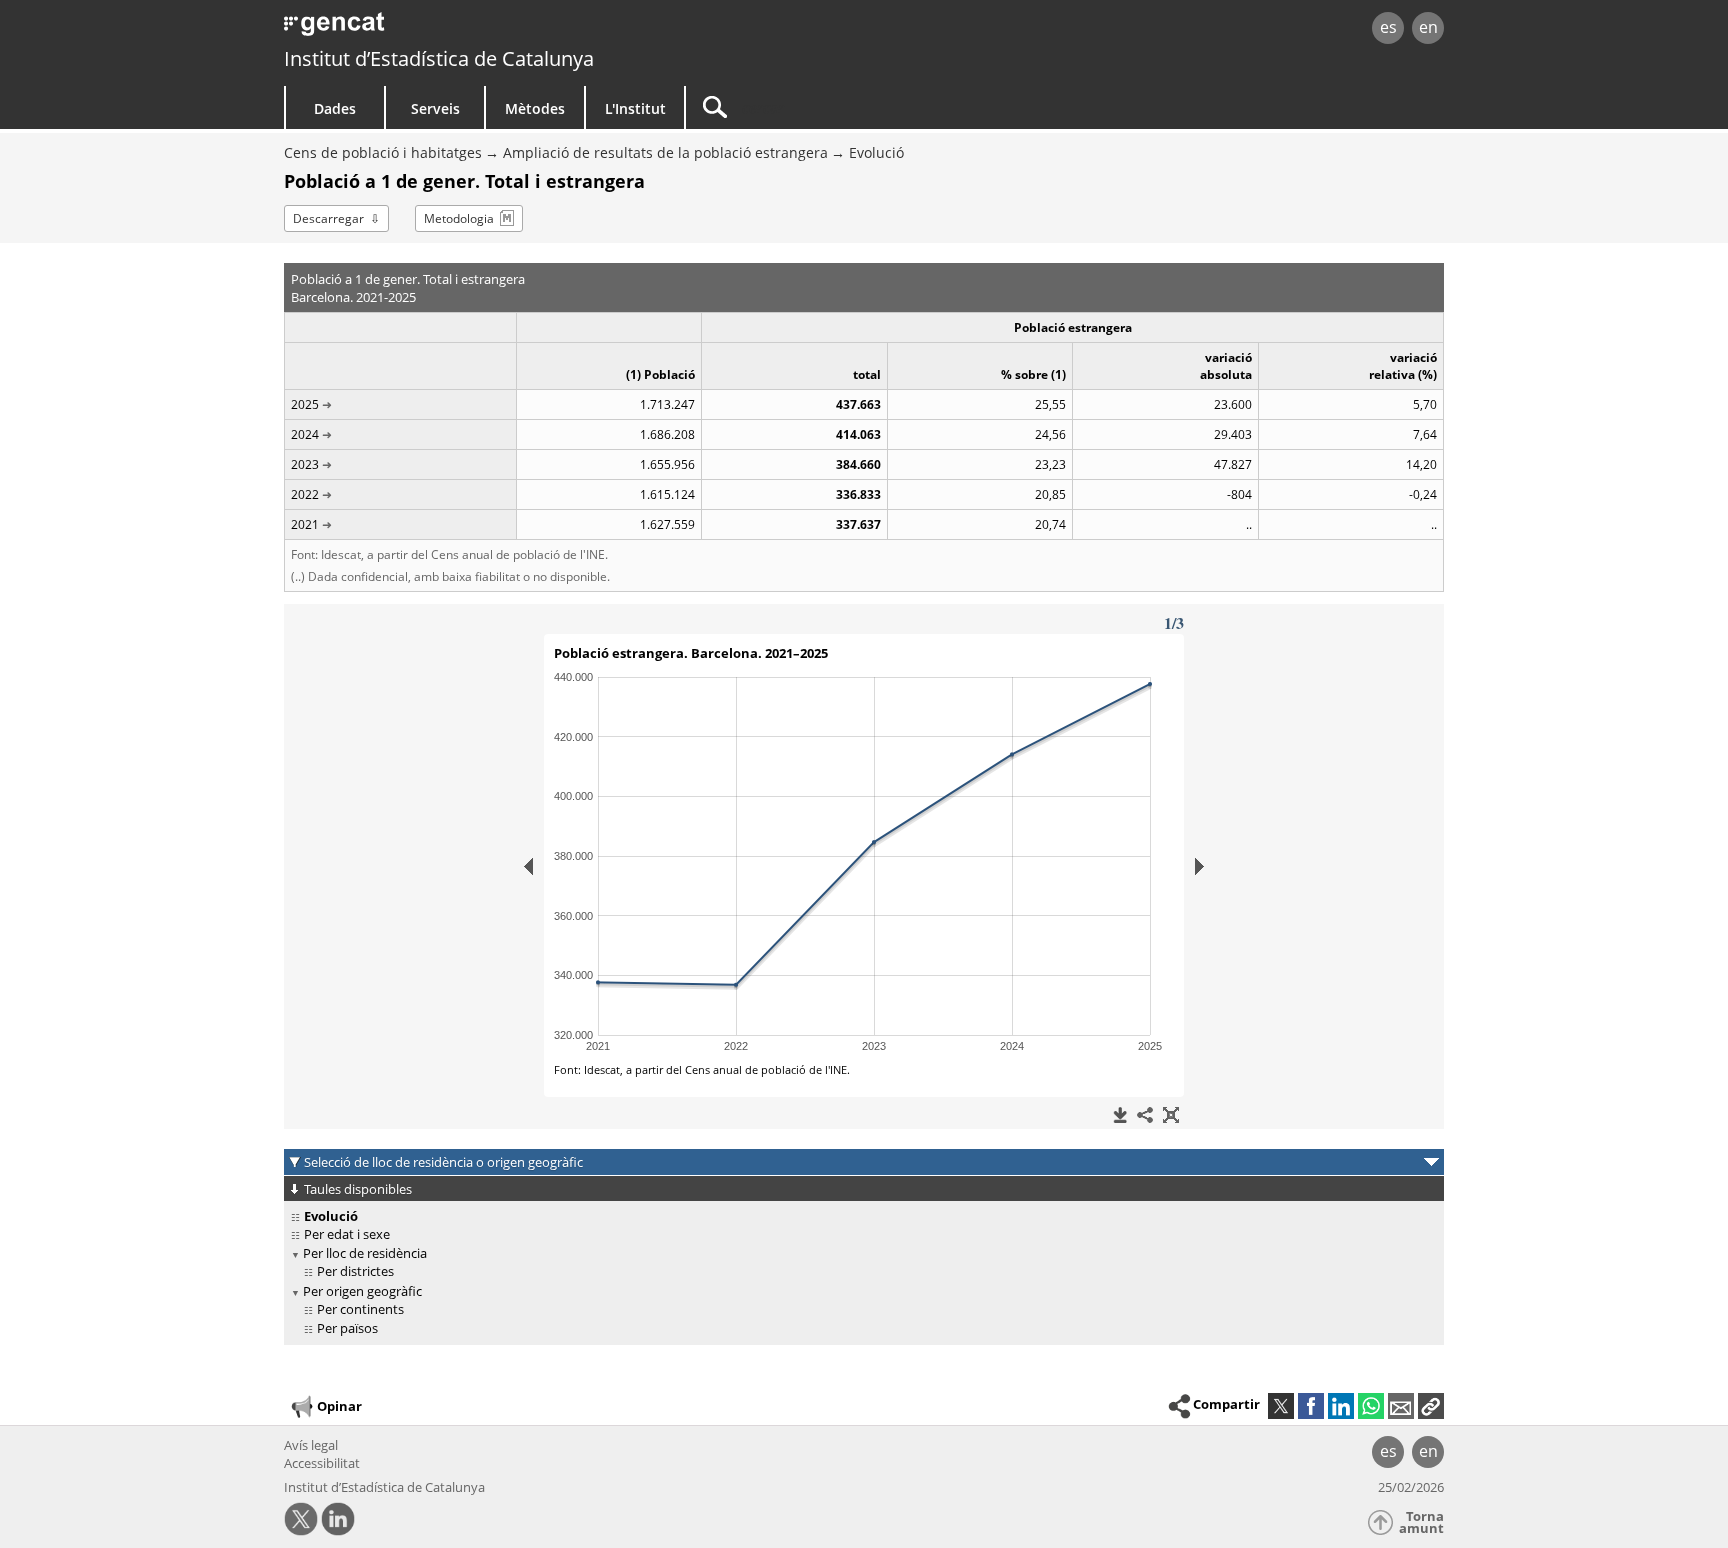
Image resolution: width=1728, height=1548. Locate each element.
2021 (305, 524)
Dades (335, 108)
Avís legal (311, 1445)
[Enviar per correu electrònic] (1401, 1406)
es (1388, 27)
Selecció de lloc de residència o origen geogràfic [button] (443, 1162)
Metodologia (459, 218)
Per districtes (355, 1271)
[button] (1431, 1406)
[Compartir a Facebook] (1311, 1406)
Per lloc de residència (365, 1253)
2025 (305, 404)
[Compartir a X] (1281, 1406)
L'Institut (635, 108)
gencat (516, 29)
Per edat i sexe (347, 1234)
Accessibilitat (322, 1463)
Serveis (435, 108)
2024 (305, 434)
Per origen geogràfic (362, 1291)
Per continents (360, 1309)
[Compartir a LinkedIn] (1341, 1406)
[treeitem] (860, 1234)
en (1428, 27)
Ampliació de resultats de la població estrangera (665, 152)
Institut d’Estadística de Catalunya (439, 58)
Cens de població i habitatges (383, 152)
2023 (305, 464)
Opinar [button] (339, 1405)
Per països (347, 1328)
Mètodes (535, 108)
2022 (305, 494)
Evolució (876, 152)
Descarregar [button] (328, 218)
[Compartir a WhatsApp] (1371, 1406)
